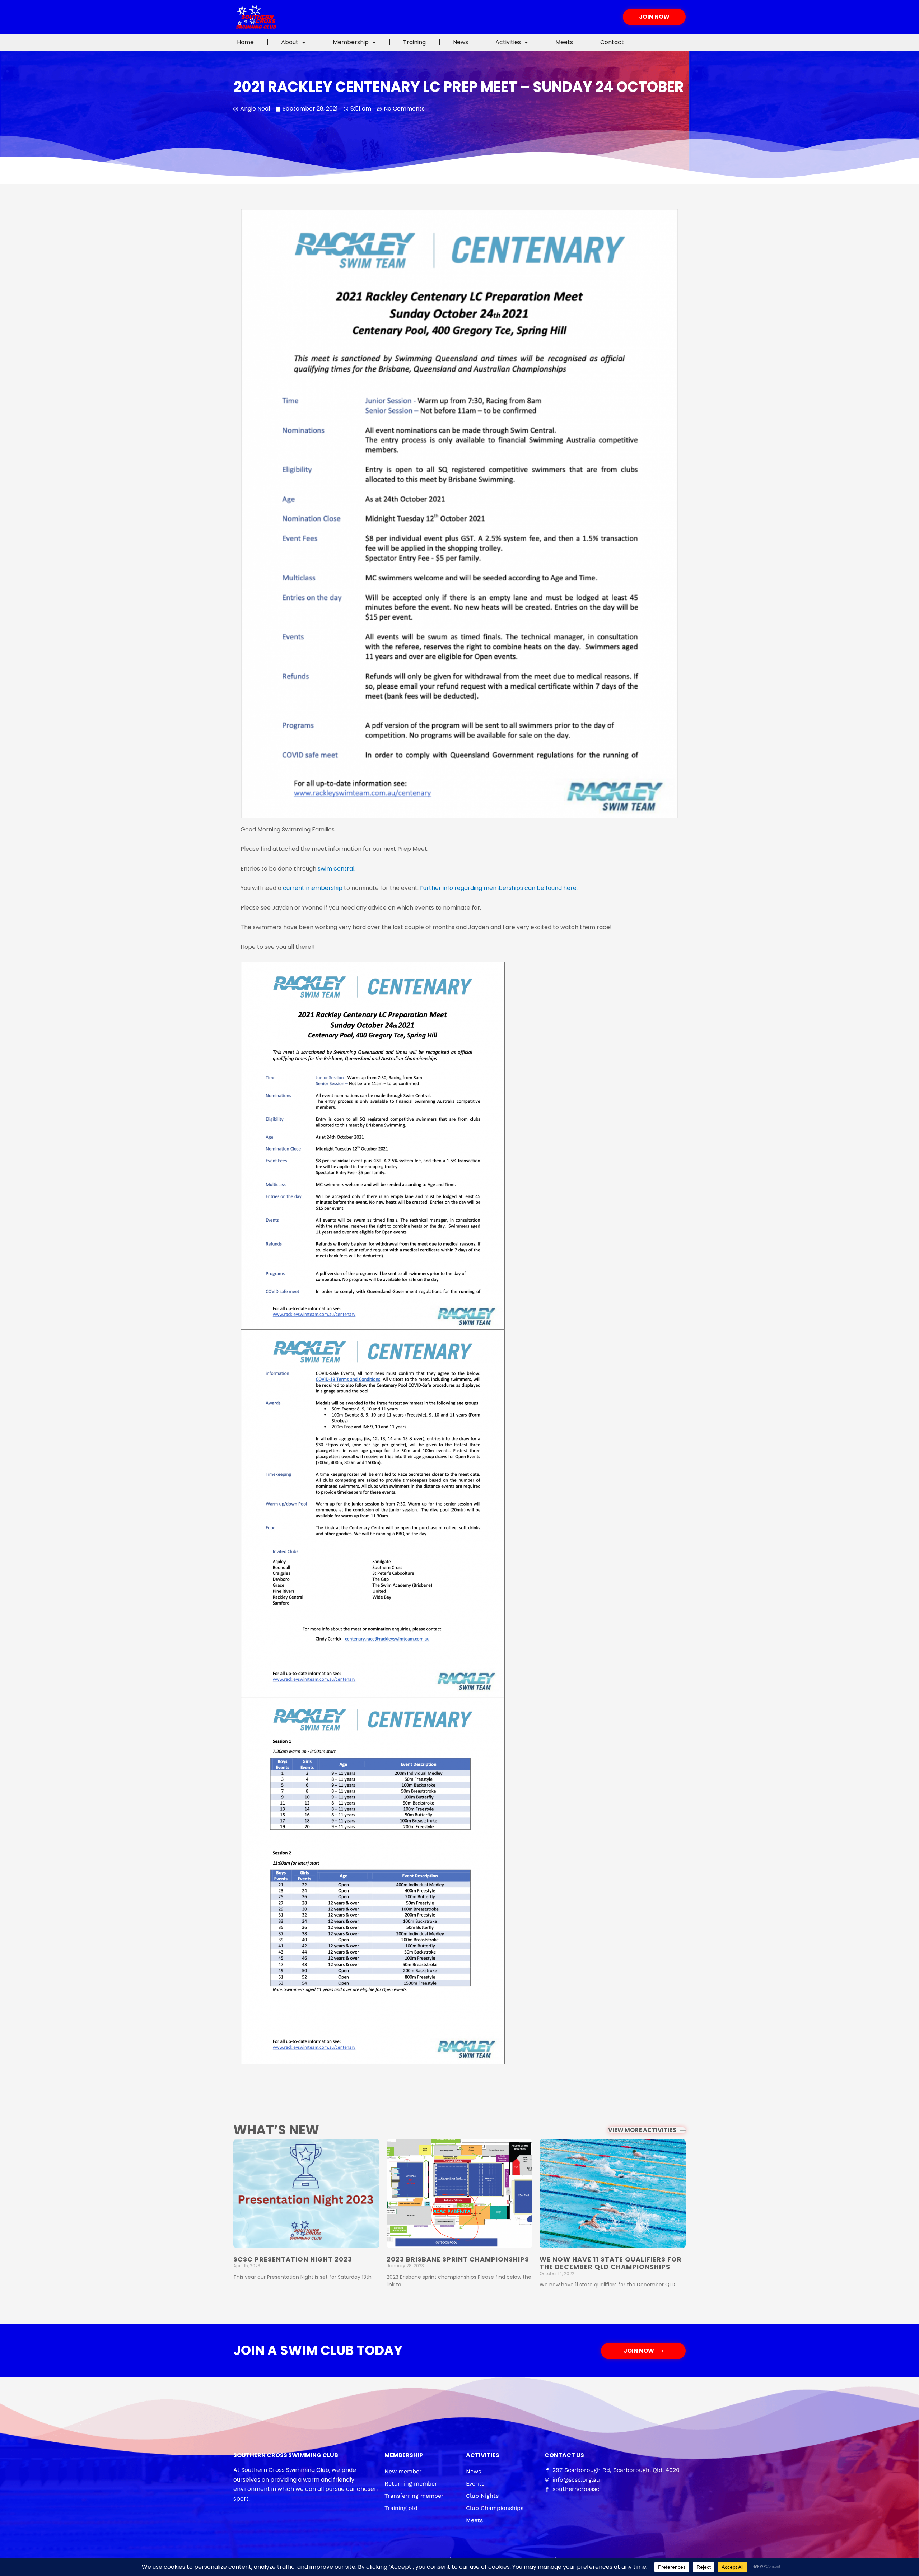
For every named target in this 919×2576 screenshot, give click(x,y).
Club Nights (482, 2496)
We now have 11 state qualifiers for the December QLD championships (611, 2263)
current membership (313, 888)
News (461, 42)
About (290, 42)
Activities (508, 42)
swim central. (337, 869)
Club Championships (495, 2508)
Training (414, 42)
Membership (351, 42)
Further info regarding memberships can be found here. (499, 888)
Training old (401, 2508)
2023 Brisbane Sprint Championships (458, 2259)
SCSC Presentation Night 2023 (293, 2259)
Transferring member (414, 2496)
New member (403, 2471)
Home (245, 42)
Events (475, 2484)
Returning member (411, 2484)
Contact (612, 42)
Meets (564, 42)
